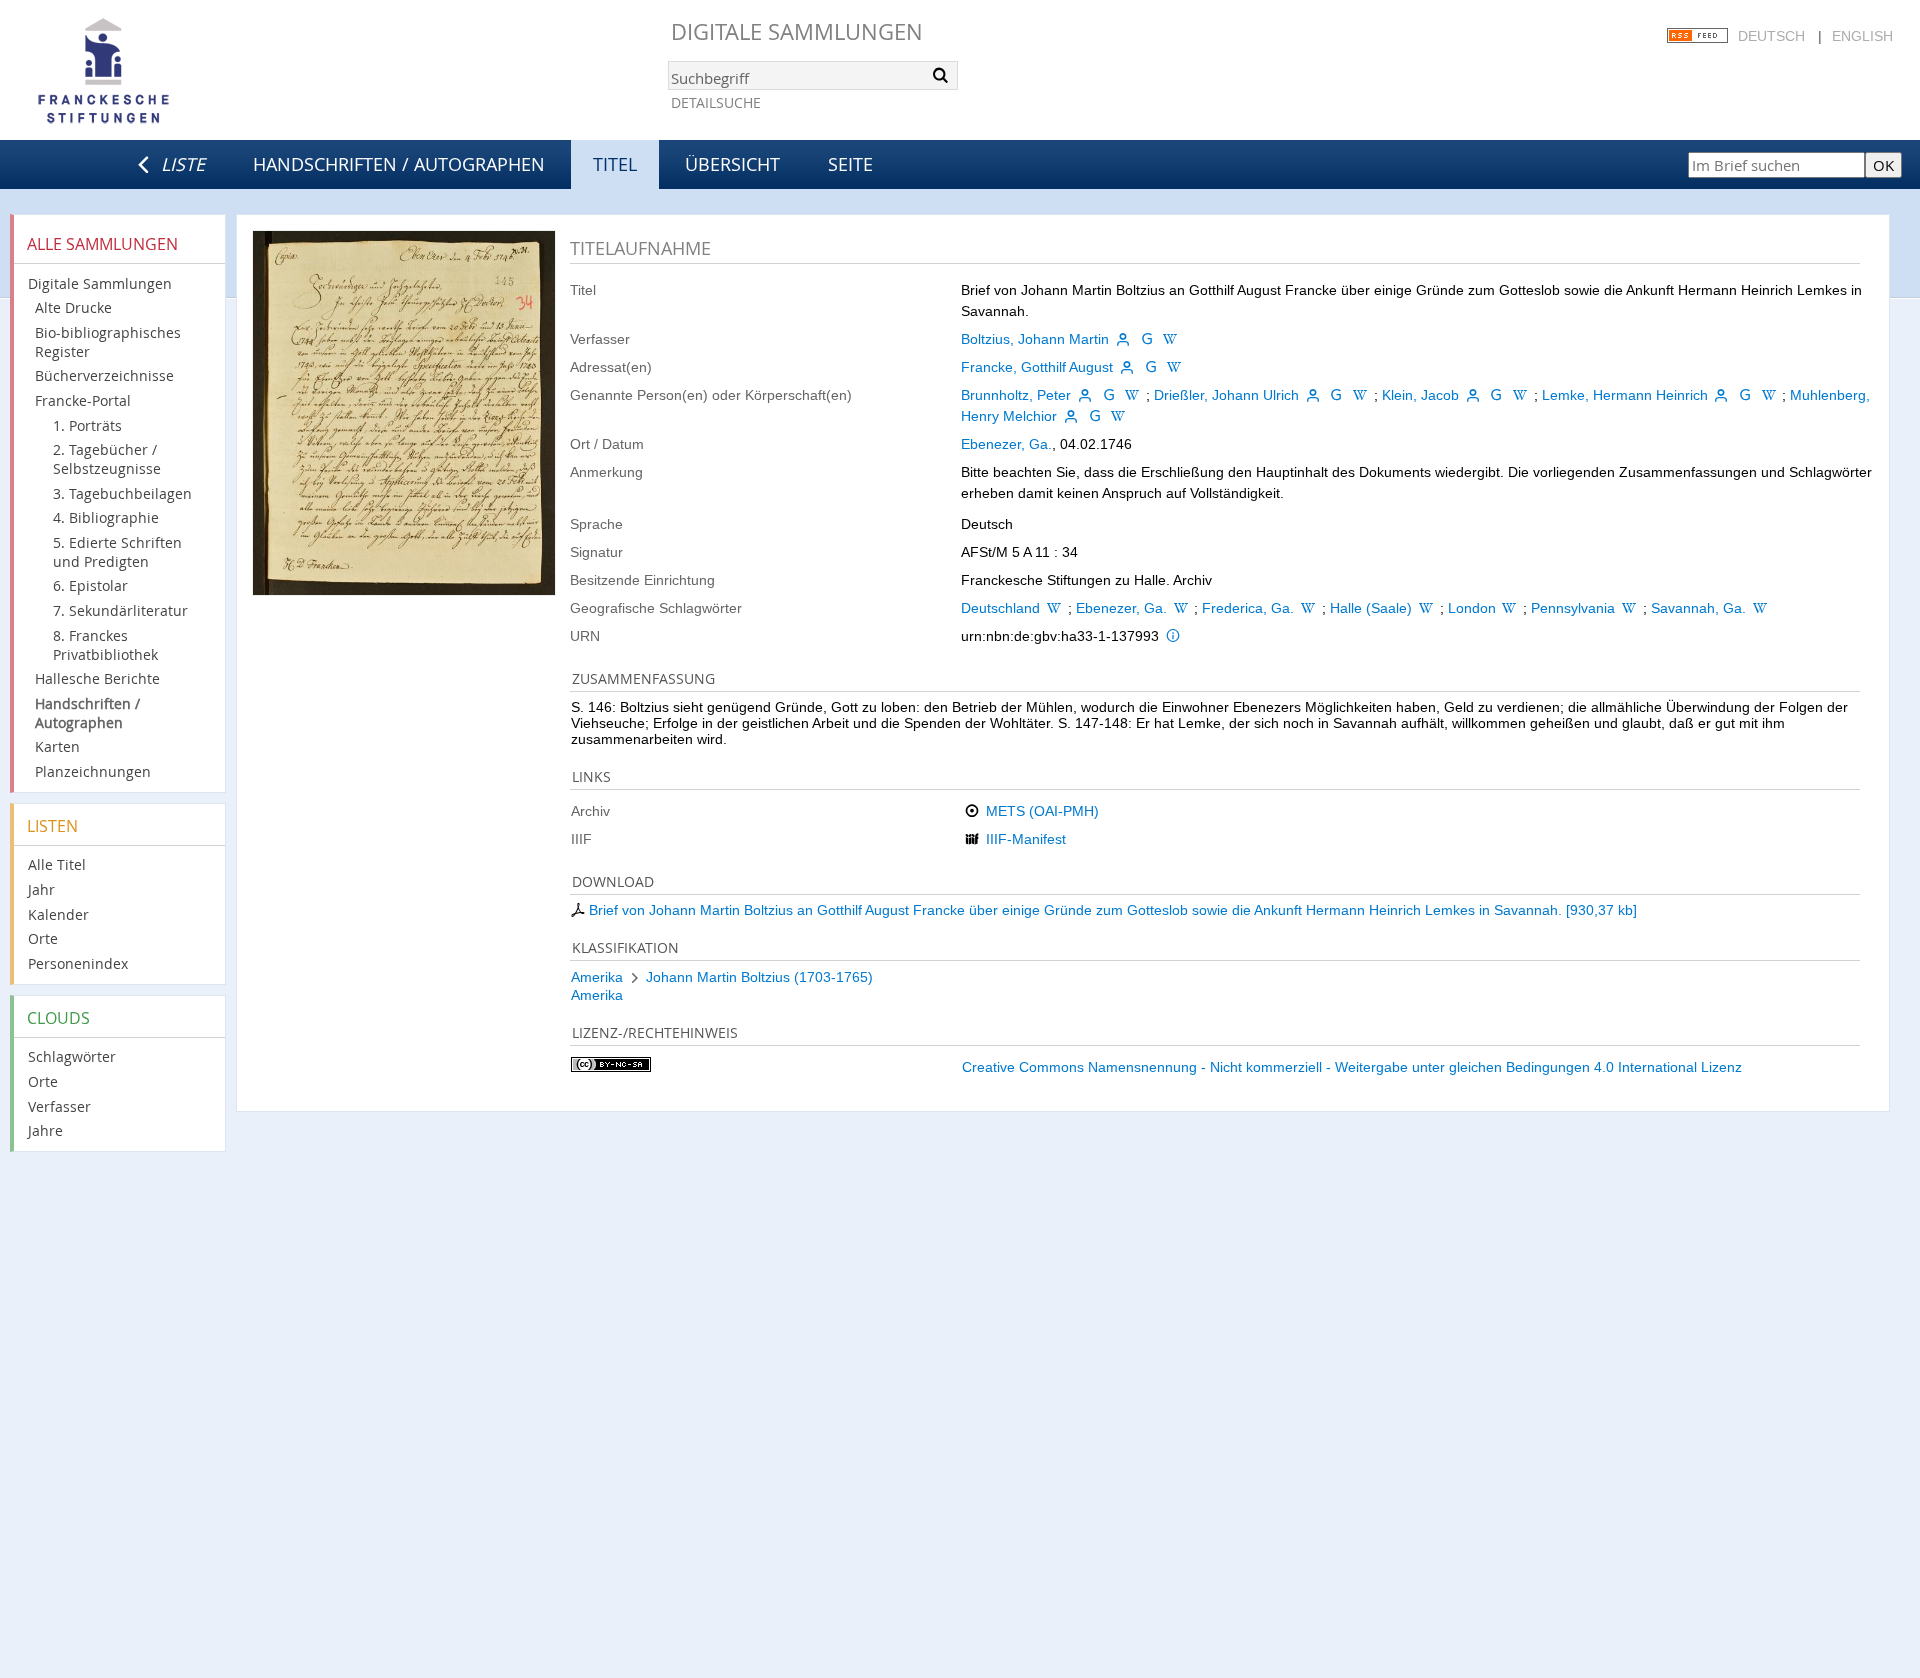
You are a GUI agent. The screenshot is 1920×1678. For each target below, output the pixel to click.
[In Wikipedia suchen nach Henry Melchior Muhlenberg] (1118, 416)
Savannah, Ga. (1698, 608)
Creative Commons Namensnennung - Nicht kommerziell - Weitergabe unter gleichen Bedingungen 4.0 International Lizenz (1352, 1067)
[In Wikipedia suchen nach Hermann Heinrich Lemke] (1769, 395)
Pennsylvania (1573, 608)
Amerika (597, 977)
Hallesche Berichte (97, 678)
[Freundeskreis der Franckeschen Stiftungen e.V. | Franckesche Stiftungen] (160, 72)
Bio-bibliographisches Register (108, 342)
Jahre (45, 1130)
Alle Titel (57, 864)
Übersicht (732, 164)
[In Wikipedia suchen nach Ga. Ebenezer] (1181, 608)
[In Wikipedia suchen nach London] (1510, 608)
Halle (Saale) (1371, 608)
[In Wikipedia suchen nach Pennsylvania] (1629, 608)
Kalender (58, 914)
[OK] (941, 75)
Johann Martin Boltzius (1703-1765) (759, 977)
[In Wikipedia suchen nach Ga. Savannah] (1760, 608)
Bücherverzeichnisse (104, 375)
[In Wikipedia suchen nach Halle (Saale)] (1426, 608)
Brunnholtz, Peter (1016, 395)
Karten (57, 746)
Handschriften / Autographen (399, 164)
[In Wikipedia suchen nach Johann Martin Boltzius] (1170, 339)
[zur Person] (1123, 339)
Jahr (41, 889)
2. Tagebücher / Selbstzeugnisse (107, 459)
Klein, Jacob (1420, 395)
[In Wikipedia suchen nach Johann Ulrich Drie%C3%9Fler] (1360, 395)
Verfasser (59, 1106)
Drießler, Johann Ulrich (1226, 395)
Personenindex (78, 963)
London (1472, 608)
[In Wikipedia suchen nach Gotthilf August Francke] (1174, 367)
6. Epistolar (90, 585)
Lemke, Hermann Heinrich (1625, 395)
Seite (850, 164)
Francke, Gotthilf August (1037, 367)
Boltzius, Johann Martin (1035, 339)
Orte (43, 938)
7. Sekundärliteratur (120, 610)
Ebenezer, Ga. (1006, 444)
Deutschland (1000, 608)
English (1862, 36)
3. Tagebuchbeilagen (122, 493)
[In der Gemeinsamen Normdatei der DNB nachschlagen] (1147, 339)
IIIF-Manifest (1026, 839)
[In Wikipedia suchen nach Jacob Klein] (1520, 395)
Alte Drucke (73, 307)
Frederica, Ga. (1248, 608)
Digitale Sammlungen (797, 31)
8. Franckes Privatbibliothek (105, 645)
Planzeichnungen (93, 771)
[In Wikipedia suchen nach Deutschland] (1054, 608)
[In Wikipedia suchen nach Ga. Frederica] (1308, 608)
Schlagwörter (72, 1056)
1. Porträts (87, 425)
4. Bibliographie (106, 517)
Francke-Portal (83, 400)
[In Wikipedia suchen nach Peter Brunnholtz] (1132, 395)
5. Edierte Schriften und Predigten (117, 552)
